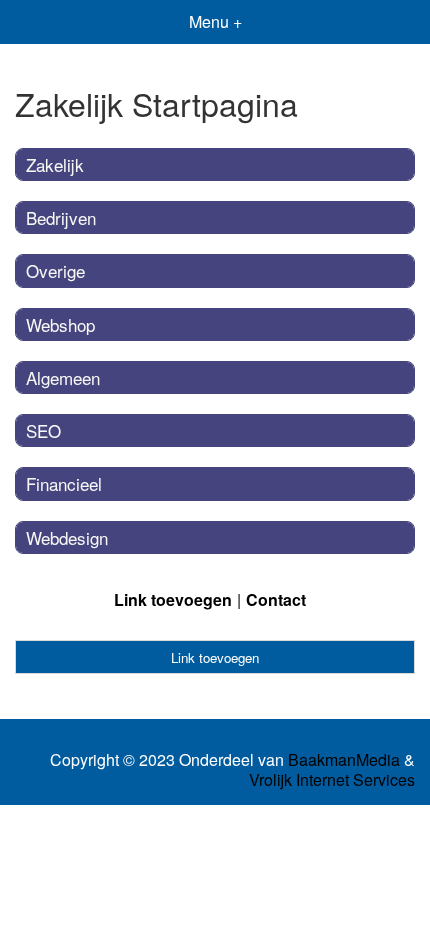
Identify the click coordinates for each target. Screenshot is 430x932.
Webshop (60, 324)
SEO (43, 430)
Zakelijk (55, 164)
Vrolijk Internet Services (332, 780)
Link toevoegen (173, 599)
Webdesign (67, 537)
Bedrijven (61, 217)
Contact (276, 599)
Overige (55, 270)
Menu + (215, 21)
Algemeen (63, 377)
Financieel (64, 483)
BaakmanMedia (344, 760)
